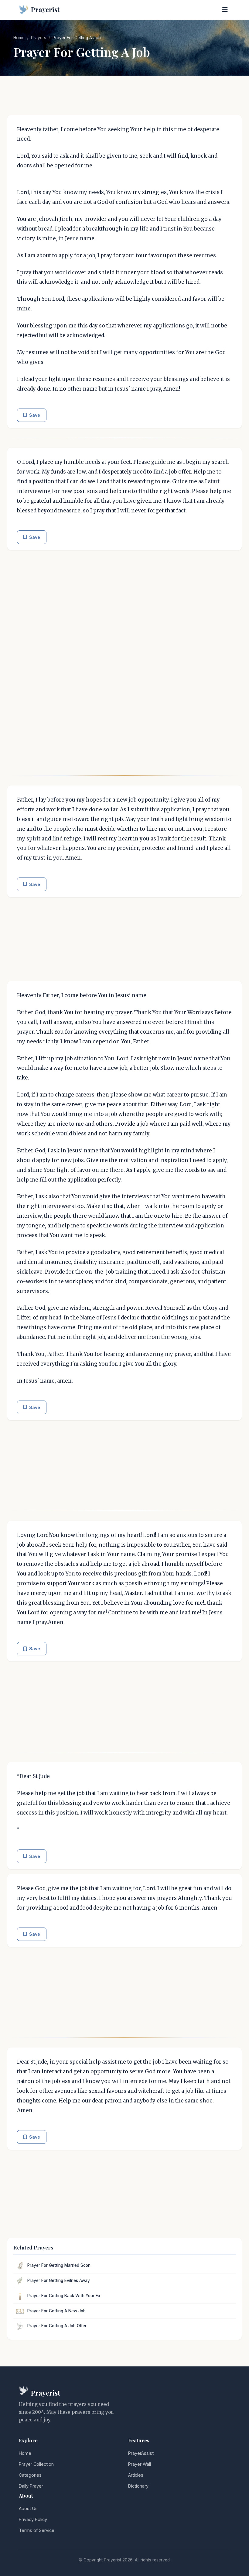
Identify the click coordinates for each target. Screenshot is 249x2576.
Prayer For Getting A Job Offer (57, 2326)
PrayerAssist (141, 2453)
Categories (30, 2475)
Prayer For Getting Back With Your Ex (64, 2296)
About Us (28, 2508)
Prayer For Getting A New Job (56, 2311)
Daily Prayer (31, 2486)
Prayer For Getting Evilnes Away (59, 2280)
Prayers (39, 38)
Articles (136, 2475)
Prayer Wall (140, 2464)
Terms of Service (37, 2530)
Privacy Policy (33, 2519)
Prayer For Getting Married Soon (59, 2265)
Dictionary (138, 2486)
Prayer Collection (36, 2464)
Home (19, 38)
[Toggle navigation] (225, 10)
